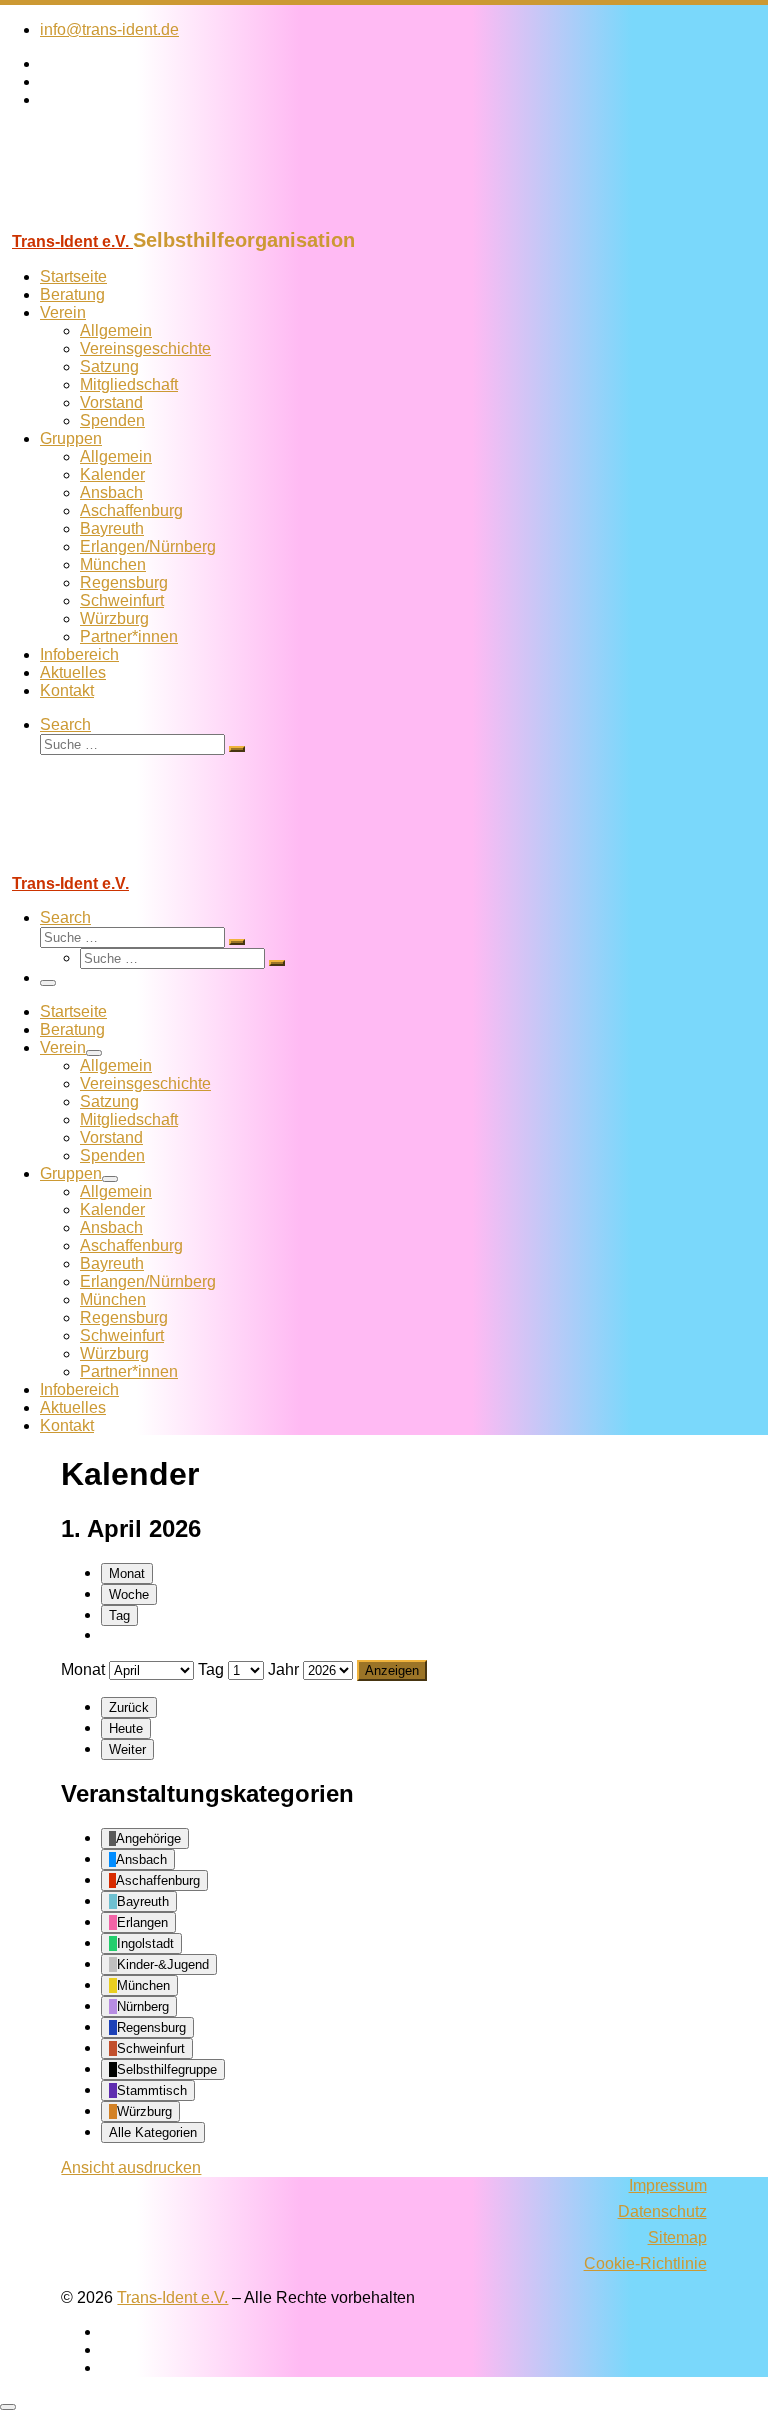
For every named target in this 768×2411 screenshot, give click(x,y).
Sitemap (677, 2237)
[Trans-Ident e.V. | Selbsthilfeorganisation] (125, 219)
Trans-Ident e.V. (172, 2297)
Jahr (283, 1669)
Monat (127, 1573)
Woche (129, 1594)
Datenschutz (662, 2211)
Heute (126, 1728)
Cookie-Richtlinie (645, 2263)
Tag (119, 1615)
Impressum (668, 2185)
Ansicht (131, 2167)
